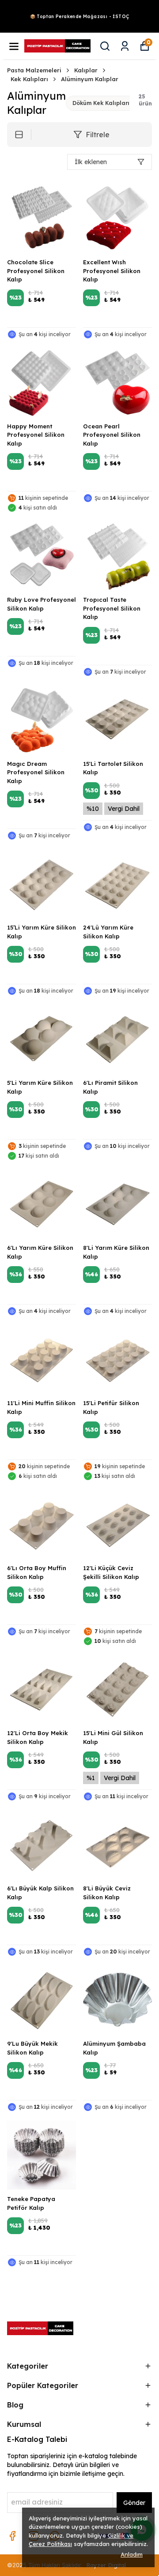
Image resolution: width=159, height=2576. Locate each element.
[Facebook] (12, 2536)
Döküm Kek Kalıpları (101, 103)
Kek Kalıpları (29, 79)
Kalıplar (86, 70)
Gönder (134, 2503)
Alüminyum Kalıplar (90, 79)
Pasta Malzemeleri (34, 70)
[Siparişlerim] (125, 46)
